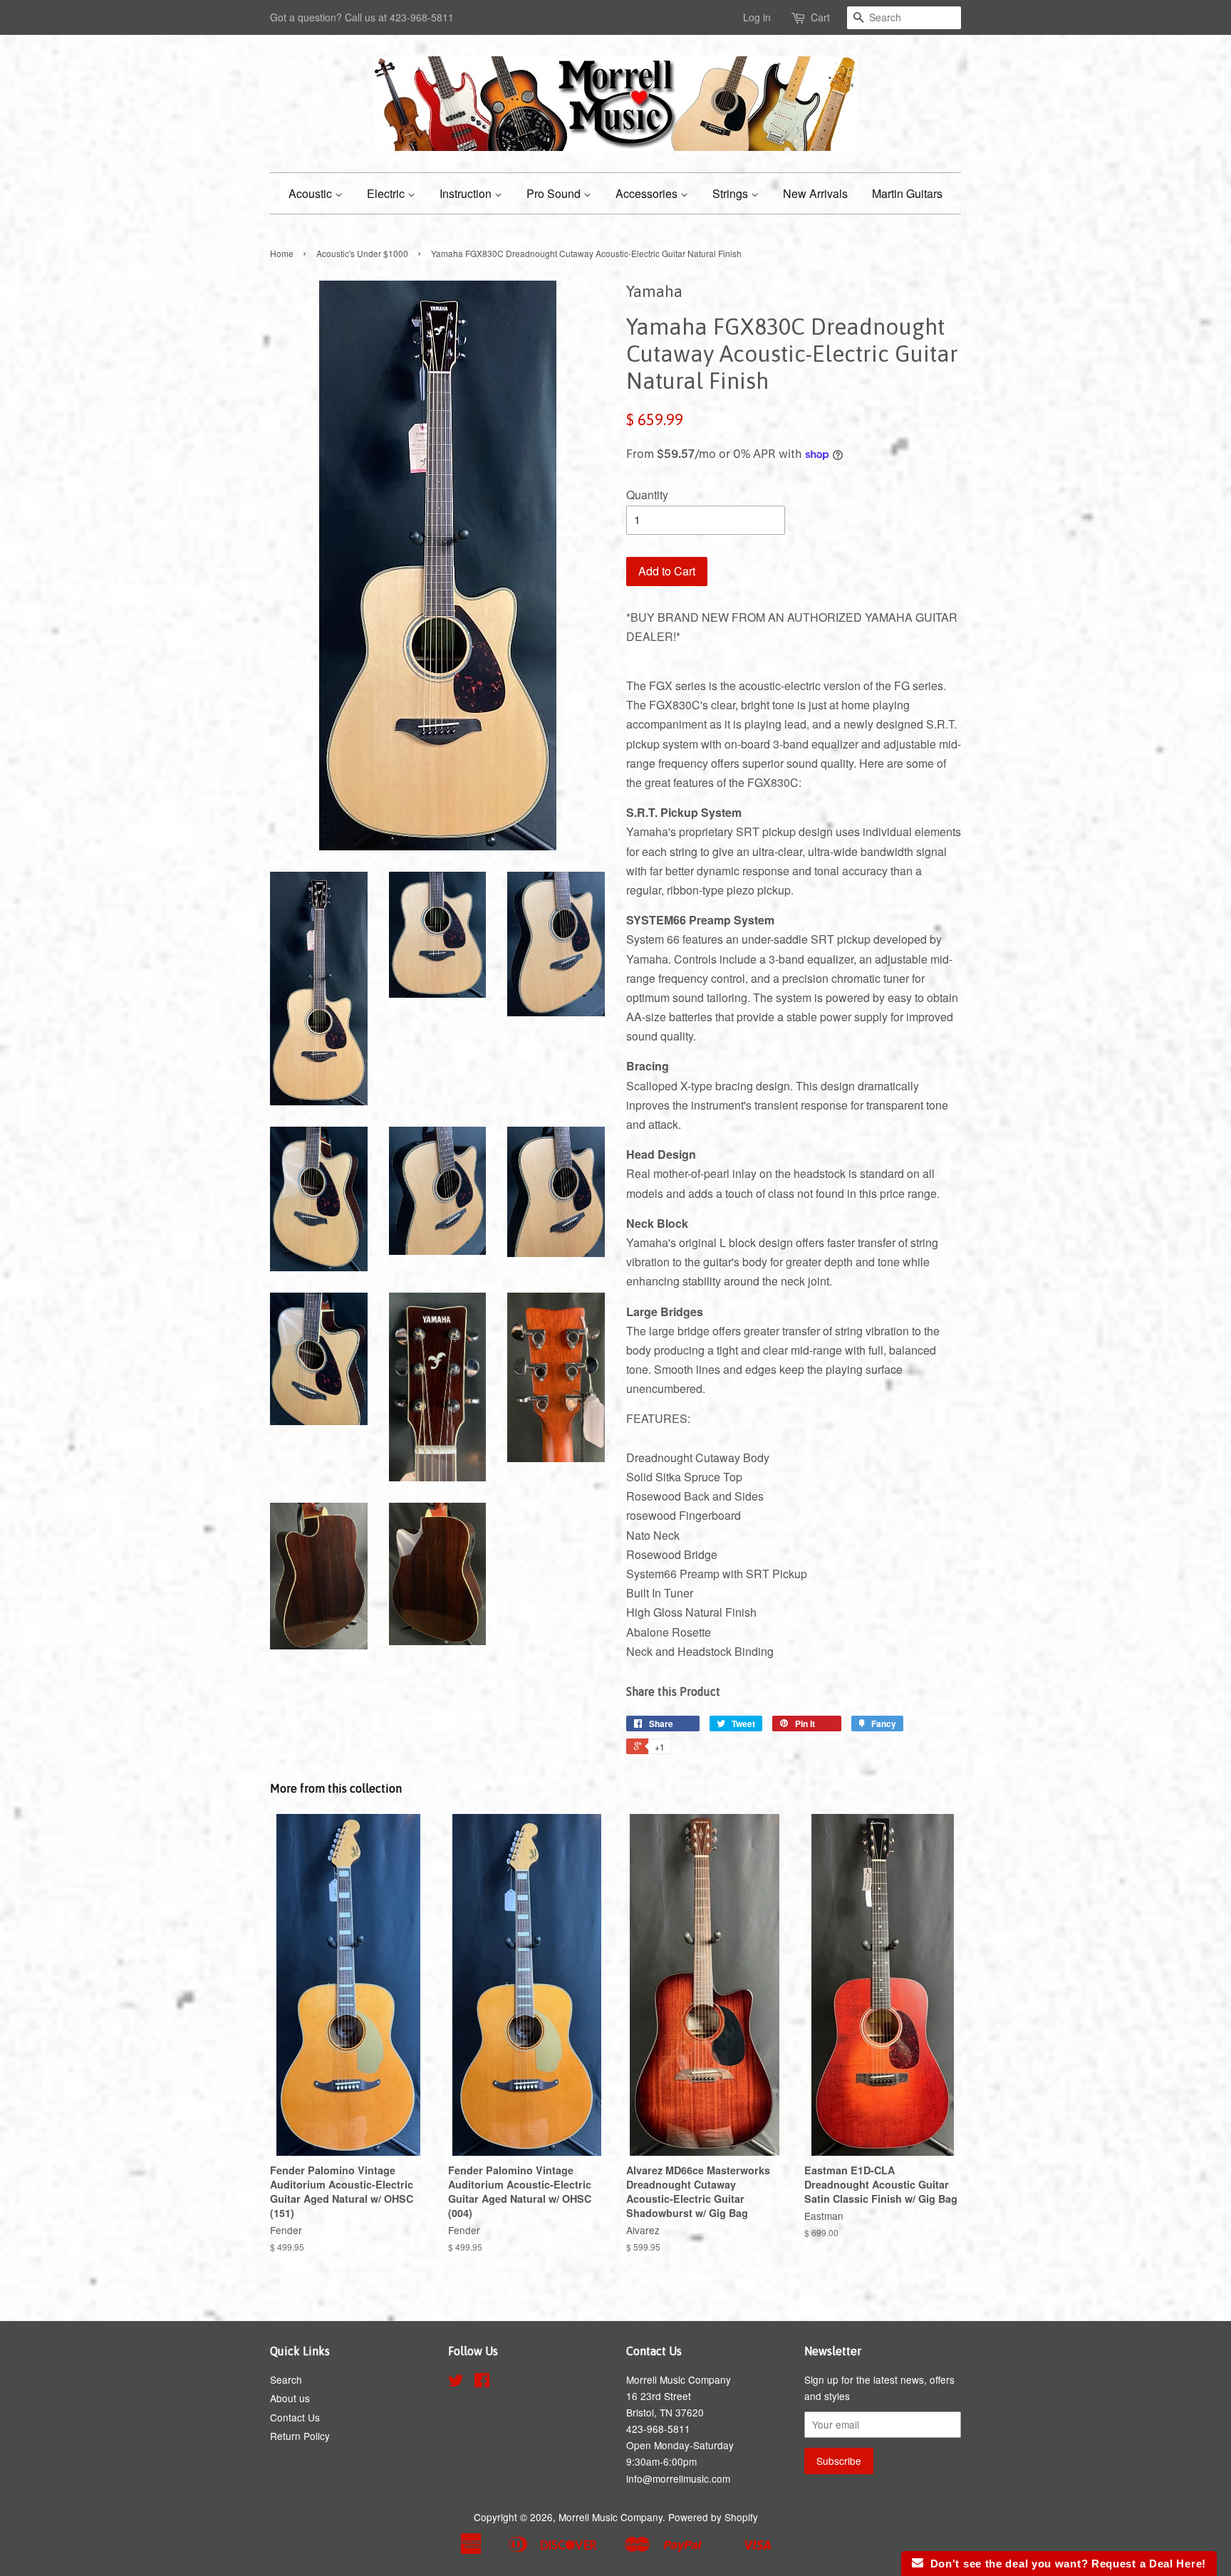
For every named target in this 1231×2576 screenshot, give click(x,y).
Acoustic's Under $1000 (362, 253)
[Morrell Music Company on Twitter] (456, 2382)
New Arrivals (815, 193)
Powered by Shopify (713, 2517)
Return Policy (300, 2436)
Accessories (648, 193)
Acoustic (312, 193)
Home (282, 253)
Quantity (647, 495)
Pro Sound (555, 193)
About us (290, 2398)
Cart (820, 17)
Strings (732, 193)
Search (286, 2379)
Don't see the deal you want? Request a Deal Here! (1065, 2564)
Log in (757, 17)
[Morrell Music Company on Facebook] (482, 2382)
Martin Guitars (907, 193)
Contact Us (295, 2417)
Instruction (467, 193)
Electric (387, 193)
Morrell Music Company (611, 2517)
